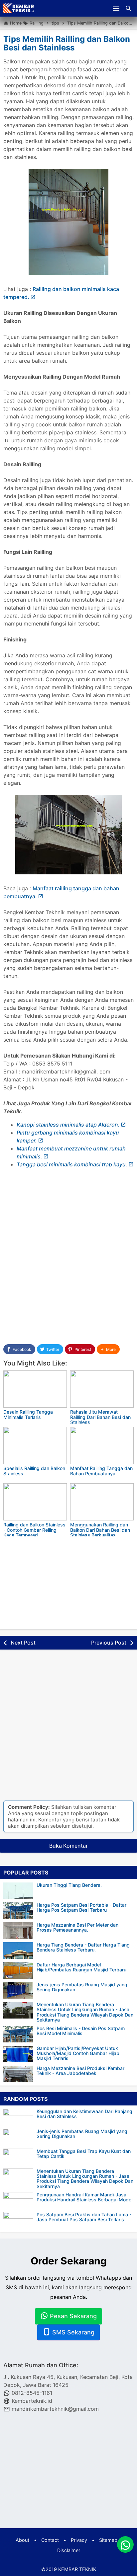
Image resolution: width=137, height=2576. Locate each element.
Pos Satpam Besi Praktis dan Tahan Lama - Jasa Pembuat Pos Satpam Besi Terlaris (84, 2217)
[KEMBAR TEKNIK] (19, 8)
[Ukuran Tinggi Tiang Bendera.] (18, 1891)
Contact (50, 2540)
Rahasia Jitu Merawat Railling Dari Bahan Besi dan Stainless (100, 1417)
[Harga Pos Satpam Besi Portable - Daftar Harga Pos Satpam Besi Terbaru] (18, 1911)
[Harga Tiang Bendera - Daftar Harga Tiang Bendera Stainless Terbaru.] (18, 1950)
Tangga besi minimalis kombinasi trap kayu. (72, 1164)
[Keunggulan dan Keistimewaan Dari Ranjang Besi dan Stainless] (20, 2117)
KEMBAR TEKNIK (77, 2569)
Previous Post (109, 1643)
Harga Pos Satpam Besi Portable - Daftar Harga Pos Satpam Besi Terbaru (81, 1908)
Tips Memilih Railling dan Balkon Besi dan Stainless (67, 43)
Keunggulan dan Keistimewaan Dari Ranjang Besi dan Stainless (84, 2114)
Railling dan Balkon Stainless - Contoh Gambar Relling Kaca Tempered (34, 1530)
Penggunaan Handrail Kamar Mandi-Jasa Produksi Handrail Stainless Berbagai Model (84, 2197)
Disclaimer (69, 2550)
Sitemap (108, 2540)
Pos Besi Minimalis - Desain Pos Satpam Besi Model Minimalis (81, 2031)
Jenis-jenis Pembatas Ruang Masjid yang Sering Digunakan (82, 1987)
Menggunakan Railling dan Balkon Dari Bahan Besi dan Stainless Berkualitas (100, 1530)
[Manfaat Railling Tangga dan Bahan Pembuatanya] (102, 1445)
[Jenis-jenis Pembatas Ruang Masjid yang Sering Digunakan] (18, 1990)
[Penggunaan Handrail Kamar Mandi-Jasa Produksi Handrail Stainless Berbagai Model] (20, 2200)
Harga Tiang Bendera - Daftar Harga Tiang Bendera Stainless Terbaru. (83, 1947)
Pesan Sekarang (72, 2316)
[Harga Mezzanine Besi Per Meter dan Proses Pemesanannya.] (18, 1931)
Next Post (23, 1643)
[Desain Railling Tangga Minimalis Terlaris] (35, 1389)
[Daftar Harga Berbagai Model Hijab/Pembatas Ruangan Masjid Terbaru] (18, 1970)
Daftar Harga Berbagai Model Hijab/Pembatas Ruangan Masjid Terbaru (81, 1967)
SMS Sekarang (72, 2332)
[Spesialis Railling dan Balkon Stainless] (35, 1445)
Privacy (79, 2540)
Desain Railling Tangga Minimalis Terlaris (28, 1414)
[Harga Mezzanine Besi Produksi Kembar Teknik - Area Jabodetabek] (18, 2074)
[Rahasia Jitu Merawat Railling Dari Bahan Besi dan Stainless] (102, 1389)
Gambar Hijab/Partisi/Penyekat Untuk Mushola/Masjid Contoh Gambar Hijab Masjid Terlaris (78, 2053)
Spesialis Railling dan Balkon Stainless (34, 1471)
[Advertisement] (68, 1260)
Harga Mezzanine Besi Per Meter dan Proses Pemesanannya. (77, 1927)
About (22, 2540)
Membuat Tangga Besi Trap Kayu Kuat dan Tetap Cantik (84, 2154)
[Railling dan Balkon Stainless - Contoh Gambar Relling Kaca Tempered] (35, 1502)
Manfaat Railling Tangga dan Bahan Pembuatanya (101, 1471)
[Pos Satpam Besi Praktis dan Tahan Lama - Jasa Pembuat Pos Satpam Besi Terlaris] (20, 2220)
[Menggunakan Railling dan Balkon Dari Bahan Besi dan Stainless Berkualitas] (102, 1502)
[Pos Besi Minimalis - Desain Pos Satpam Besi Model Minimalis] (18, 2034)
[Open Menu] (116, 8)
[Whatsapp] (125, 2544)
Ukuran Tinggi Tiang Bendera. (69, 1885)
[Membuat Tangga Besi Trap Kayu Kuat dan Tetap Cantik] (20, 2157)
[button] (108, 1349)
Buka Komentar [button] (68, 1846)
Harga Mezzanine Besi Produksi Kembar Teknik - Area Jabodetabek (80, 2071)
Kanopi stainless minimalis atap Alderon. (68, 1125)
